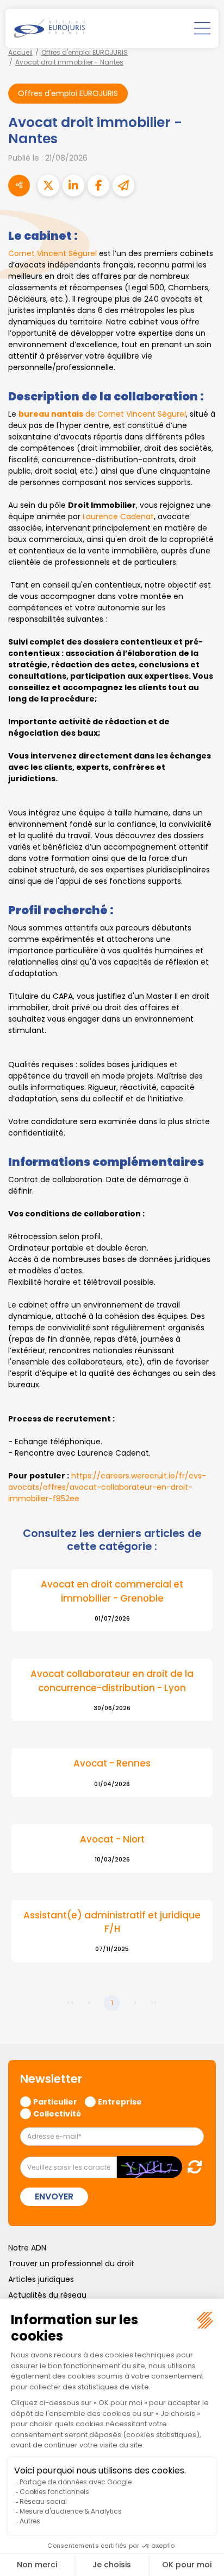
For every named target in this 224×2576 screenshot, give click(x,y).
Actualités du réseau (47, 2295)
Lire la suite (112, 1600)
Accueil (20, 52)
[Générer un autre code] (192, 2167)
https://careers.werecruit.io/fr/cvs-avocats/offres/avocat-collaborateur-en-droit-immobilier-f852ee (107, 1487)
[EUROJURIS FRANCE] (49, 28)
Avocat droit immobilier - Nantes (69, 62)
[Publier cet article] (48, 186)
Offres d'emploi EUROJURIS (85, 52)
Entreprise (120, 2101)
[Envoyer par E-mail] (123, 186)
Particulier (55, 2101)
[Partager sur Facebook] (98, 186)
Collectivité (57, 2113)
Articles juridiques (41, 2279)
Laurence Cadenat (118, 517)
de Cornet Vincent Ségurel (102, 414)
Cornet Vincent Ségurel (52, 253)
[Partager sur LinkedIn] (73, 186)
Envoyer (54, 2196)
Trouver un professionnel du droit (71, 2263)
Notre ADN (27, 2248)
